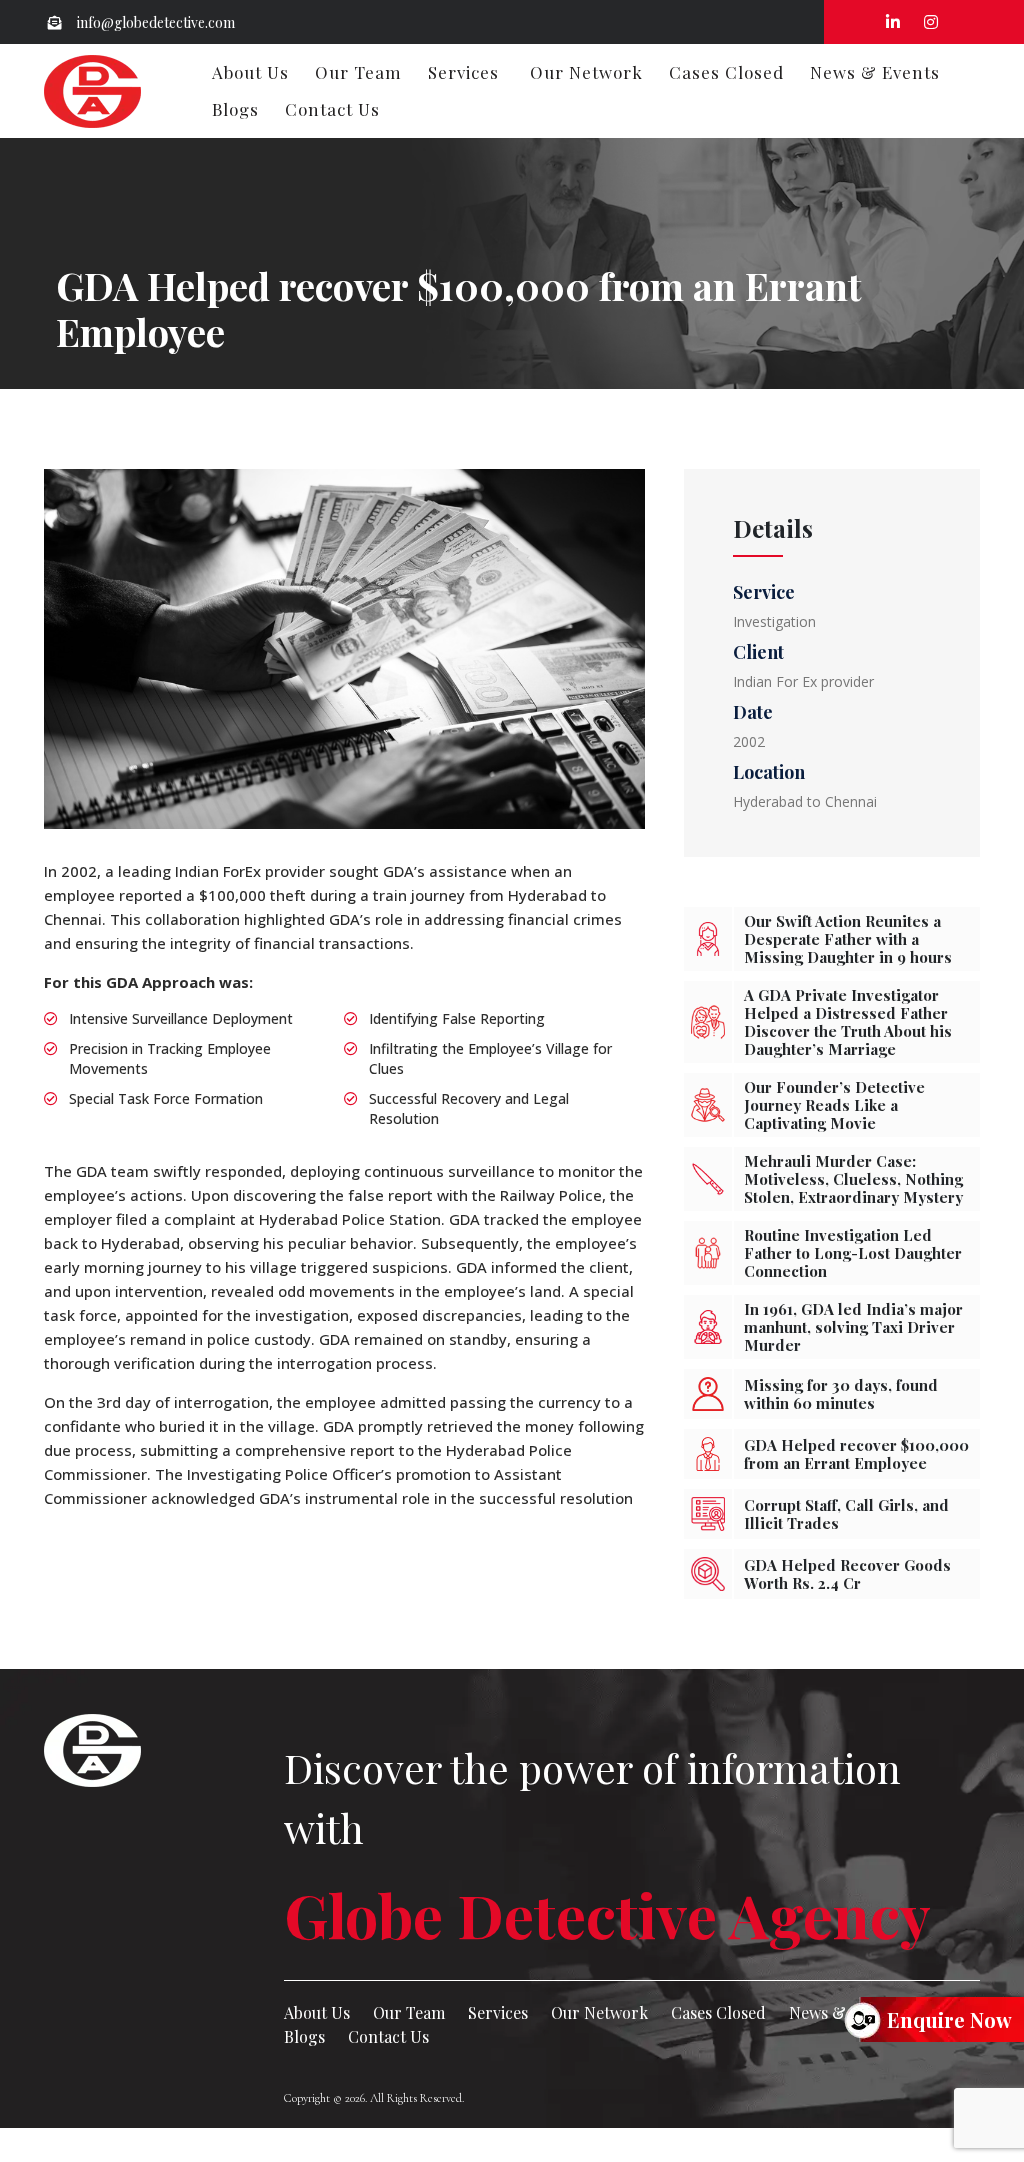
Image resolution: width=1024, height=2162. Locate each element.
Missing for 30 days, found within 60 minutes (841, 1394)
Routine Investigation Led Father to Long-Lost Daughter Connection (853, 1253)
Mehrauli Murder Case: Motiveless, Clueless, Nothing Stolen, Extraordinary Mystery (853, 1179)
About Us (250, 72)
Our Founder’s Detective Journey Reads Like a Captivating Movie (834, 1105)
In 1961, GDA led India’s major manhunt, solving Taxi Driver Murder (853, 1327)
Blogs (235, 109)
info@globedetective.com (154, 22)
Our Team (358, 72)
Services (463, 72)
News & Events (875, 72)
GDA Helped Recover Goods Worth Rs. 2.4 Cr (847, 1574)
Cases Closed (726, 72)
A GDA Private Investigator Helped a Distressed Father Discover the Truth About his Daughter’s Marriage (848, 1022)
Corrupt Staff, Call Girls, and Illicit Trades (846, 1514)
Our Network (586, 72)
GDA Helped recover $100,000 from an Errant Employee (856, 1454)
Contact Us (332, 109)
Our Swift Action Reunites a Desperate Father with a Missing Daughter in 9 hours (848, 939)
